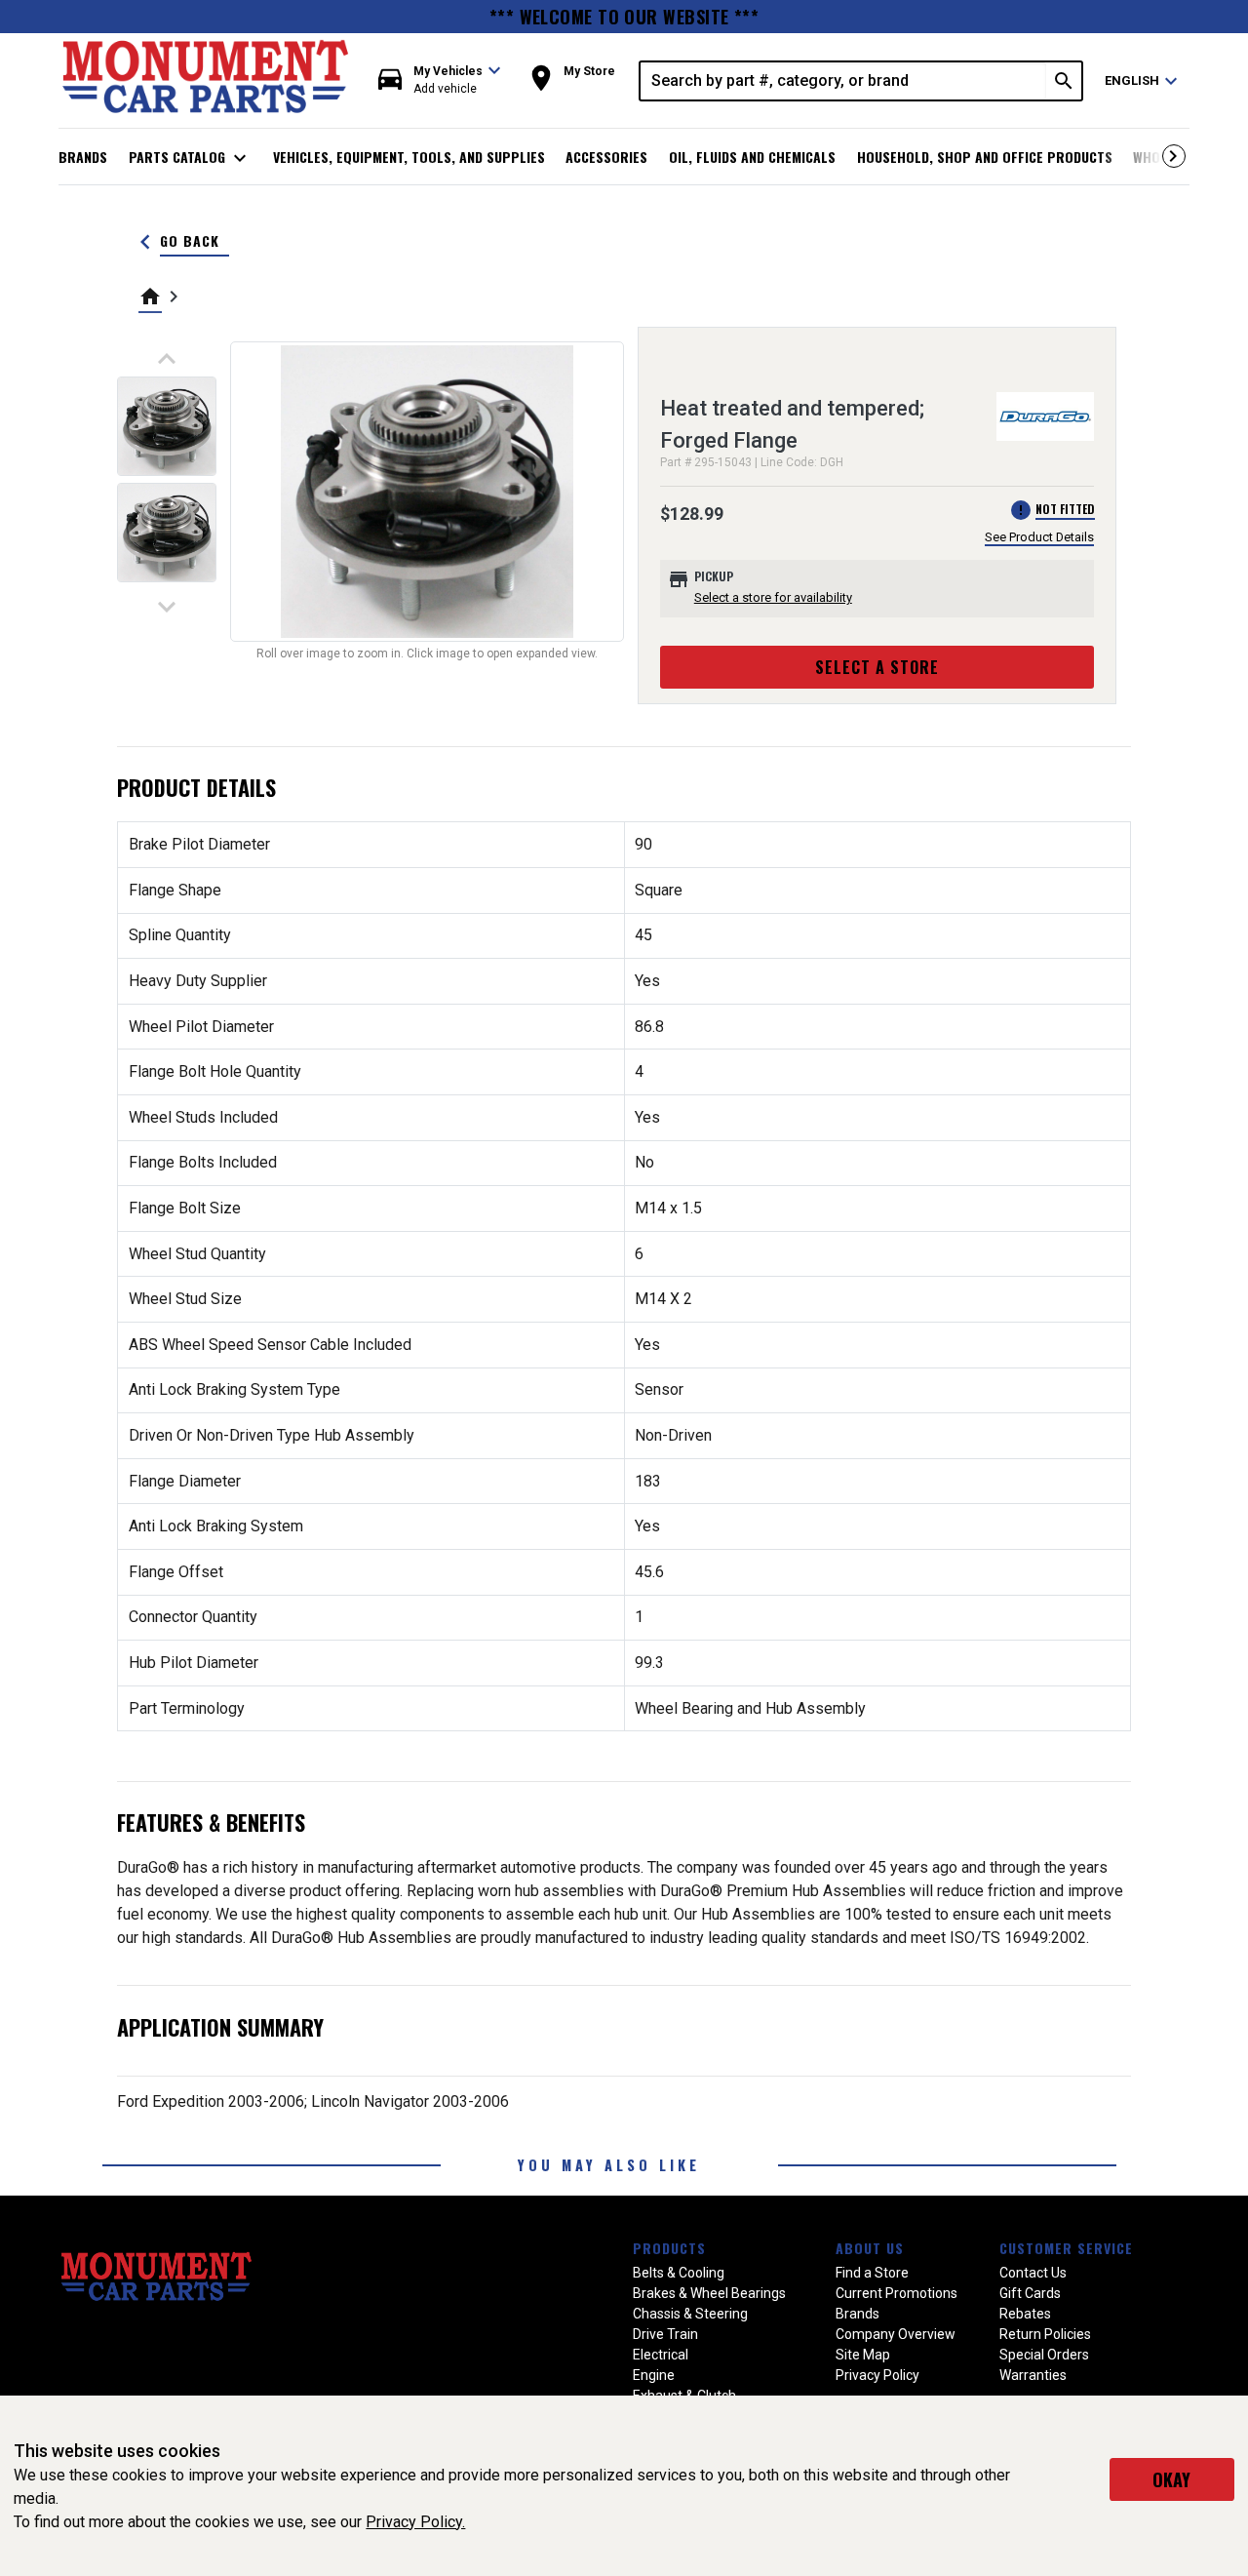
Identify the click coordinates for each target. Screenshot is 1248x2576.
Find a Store (872, 2273)
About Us (870, 2248)
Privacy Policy (877, 2375)
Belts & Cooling (679, 2273)
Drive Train (665, 2334)
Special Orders (1044, 2355)
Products (669, 2248)
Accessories (606, 157)
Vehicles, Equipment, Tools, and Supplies (409, 157)
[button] (440, 80)
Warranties (1033, 2375)
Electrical (661, 2355)
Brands (83, 157)
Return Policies (1045, 2334)
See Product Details (1039, 537)
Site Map (863, 2355)
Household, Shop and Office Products (985, 157)
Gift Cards (1030, 2293)
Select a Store (877, 667)
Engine (654, 2375)
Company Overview (896, 2334)
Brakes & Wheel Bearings (709, 2293)
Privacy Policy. (415, 2522)
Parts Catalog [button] (191, 158)
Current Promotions (897, 2293)
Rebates (1025, 2314)
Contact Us (1033, 2273)
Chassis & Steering (690, 2314)
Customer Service (1066, 2248)
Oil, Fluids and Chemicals (752, 157)
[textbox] (843, 81)
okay (1171, 2479)
